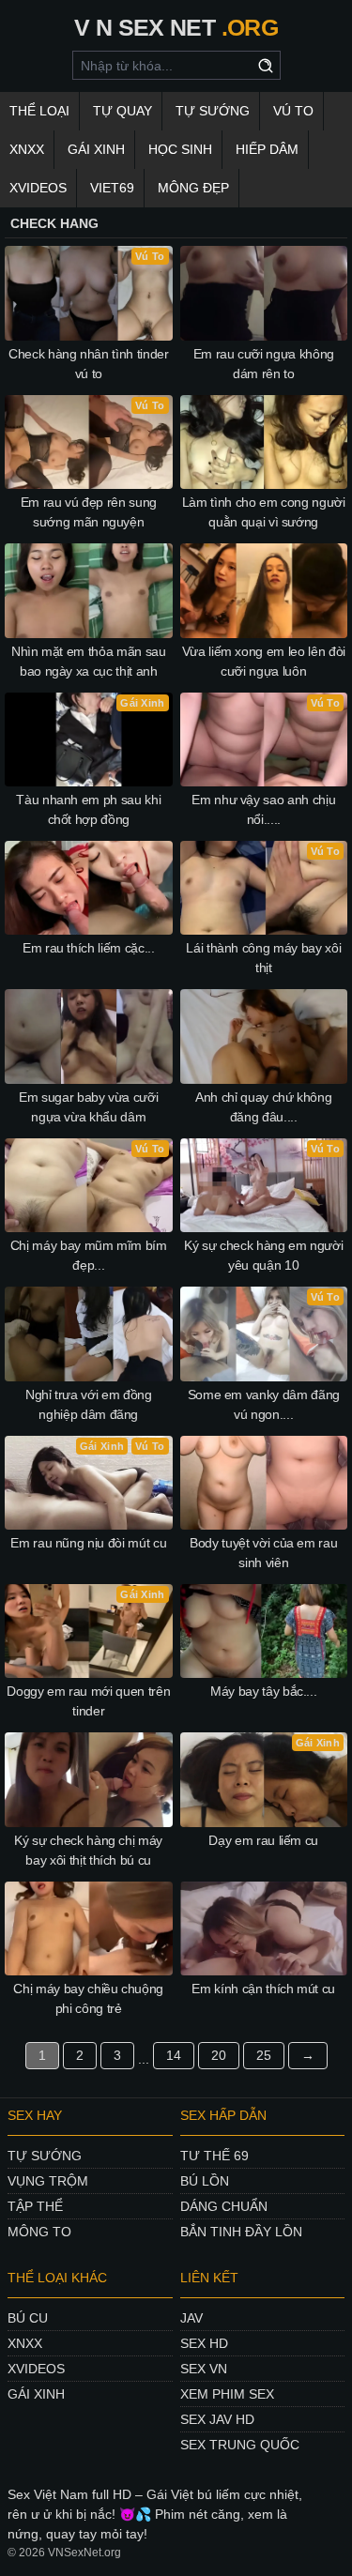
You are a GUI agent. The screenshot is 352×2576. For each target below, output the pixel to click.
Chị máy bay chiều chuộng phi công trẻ (88, 1998)
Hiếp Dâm (267, 149)
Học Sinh (180, 149)
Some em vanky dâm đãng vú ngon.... (264, 1404)
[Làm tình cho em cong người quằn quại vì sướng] (264, 442)
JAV (191, 2318)
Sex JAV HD (217, 2419)
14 (174, 2055)
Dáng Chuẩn (224, 2206)
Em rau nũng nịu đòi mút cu (88, 1543)
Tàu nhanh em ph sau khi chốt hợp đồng (88, 809)
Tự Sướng (213, 111)
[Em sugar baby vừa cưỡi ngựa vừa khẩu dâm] (89, 1036)
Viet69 (112, 188)
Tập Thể (35, 2206)
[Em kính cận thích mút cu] (264, 1928)
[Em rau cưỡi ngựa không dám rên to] (264, 293)
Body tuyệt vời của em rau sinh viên (263, 1553)
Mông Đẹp (193, 188)
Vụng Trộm (48, 2181)
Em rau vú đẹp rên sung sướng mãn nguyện (89, 512)
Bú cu (28, 2318)
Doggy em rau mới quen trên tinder (88, 1701)
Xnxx (27, 149)
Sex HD (204, 2343)
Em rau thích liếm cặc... (89, 948)
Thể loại (39, 111)
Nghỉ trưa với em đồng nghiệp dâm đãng (89, 1404)
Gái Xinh (96, 149)
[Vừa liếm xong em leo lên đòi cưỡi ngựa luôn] (264, 590)
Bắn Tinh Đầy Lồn (241, 2232)
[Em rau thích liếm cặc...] (89, 888)
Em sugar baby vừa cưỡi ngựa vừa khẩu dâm (88, 1107)
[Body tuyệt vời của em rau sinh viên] (264, 1483)
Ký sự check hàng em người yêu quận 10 (263, 1255)
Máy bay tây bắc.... (263, 1691)
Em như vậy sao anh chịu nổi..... (263, 809)
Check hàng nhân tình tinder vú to (89, 364)
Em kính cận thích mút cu (263, 1989)
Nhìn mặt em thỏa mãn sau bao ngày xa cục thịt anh (89, 661)
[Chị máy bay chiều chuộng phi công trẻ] (89, 1928)
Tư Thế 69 (214, 2156)
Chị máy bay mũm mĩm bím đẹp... (89, 1255)
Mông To (39, 2232)
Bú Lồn (205, 2181)
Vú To (293, 111)
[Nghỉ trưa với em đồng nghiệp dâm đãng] (89, 1334)
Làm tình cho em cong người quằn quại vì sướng (264, 512)
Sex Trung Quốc (240, 2445)
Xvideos (38, 188)
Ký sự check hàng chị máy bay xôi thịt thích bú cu (88, 1850)
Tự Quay (122, 111)
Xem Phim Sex (227, 2394)
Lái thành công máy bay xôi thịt (263, 958)
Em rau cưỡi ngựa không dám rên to (264, 364)
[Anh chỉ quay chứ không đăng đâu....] (264, 1036)
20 (219, 2055)
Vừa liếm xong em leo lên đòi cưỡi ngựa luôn (264, 661)
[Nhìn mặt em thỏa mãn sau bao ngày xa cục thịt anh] (89, 590)
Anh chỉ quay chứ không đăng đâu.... (263, 1107)
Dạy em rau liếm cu (263, 1840)
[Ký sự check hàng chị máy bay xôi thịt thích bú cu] (89, 1779)
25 (264, 2055)
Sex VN (204, 2369)
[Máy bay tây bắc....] (264, 1631)
